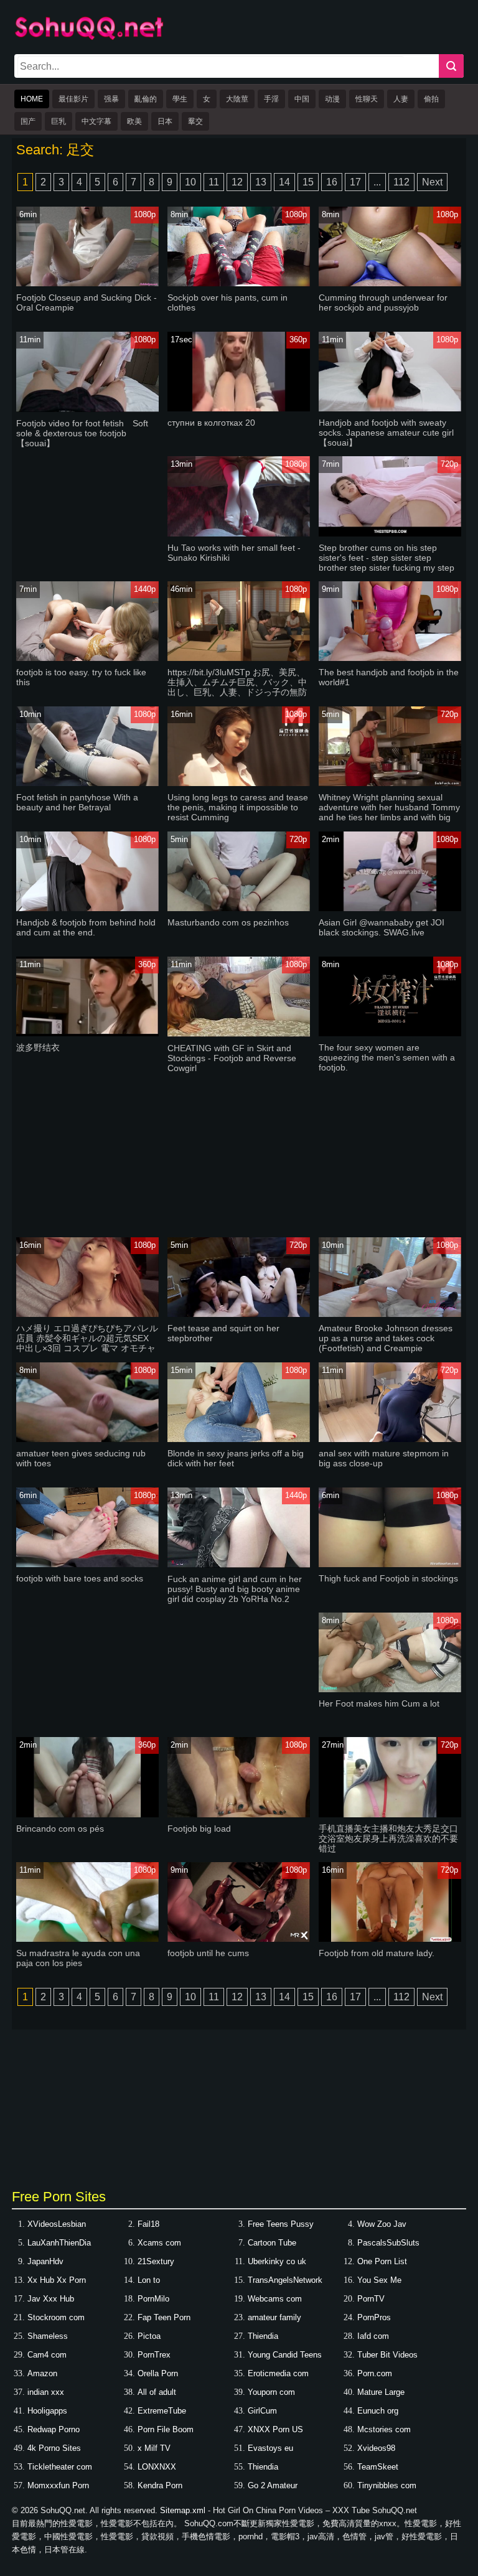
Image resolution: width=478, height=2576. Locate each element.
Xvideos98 (376, 2448)
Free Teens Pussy (281, 2224)
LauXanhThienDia (59, 2243)
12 (237, 182)
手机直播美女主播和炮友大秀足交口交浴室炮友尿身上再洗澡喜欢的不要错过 (388, 1838)
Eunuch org (378, 2411)
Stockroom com (56, 2317)
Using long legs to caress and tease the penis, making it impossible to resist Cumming (238, 807)
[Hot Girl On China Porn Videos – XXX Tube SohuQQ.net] (89, 38)
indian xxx (46, 2392)
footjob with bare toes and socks (80, 1578)
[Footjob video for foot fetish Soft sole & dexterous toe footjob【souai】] (87, 409)
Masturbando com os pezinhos (228, 922)
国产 (28, 121)
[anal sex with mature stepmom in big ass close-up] (390, 1439)
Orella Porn (158, 2373)
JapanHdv (45, 2261)
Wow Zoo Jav (382, 2224)
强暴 (111, 99)
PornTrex (154, 2355)
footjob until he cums (208, 1953)
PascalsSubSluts (388, 2243)
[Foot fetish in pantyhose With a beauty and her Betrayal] (87, 783)
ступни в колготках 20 (211, 423)
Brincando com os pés (60, 1829)
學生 (180, 99)
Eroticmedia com (278, 2373)
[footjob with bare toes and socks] (87, 1564)
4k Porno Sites (54, 2448)
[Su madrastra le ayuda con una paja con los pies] (87, 1939)
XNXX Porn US (275, 2429)
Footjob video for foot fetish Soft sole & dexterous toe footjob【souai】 (82, 433)
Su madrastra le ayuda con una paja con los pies (78, 1958)
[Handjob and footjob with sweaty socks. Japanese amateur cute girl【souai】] (390, 409)
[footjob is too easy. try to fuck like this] (87, 658)
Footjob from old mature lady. (377, 1953)
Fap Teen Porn (164, 2317)
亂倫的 (146, 99)
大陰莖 (237, 99)
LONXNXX (157, 2467)
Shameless (48, 2336)
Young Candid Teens (285, 2355)
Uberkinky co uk (277, 2261)
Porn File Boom (166, 2429)
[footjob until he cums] (238, 1939)
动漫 (332, 99)
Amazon (42, 2373)
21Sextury (156, 2261)
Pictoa (149, 2336)
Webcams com (275, 2299)
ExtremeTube (162, 2411)
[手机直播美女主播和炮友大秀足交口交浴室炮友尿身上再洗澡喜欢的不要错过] (390, 1815)
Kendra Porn (160, 2485)
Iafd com (373, 2336)
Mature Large (381, 2392)
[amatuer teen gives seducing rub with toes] (87, 1439)
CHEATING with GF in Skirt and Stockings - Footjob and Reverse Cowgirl (232, 1058)
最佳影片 (73, 99)
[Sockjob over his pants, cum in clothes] (238, 283)
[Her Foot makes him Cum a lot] (390, 1689)
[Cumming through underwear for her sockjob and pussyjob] (390, 283)
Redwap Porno (54, 2429)
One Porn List (382, 2261)
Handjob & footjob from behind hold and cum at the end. (86, 927)
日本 (165, 121)
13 (261, 182)
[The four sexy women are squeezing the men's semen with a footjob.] (390, 1033)
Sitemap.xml (183, 2510)
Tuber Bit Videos (387, 2355)
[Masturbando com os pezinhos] (238, 908)
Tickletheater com (60, 2467)
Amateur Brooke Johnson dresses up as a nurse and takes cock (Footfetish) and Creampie (386, 1338)
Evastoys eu (270, 2448)
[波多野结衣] (87, 1033)
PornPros (374, 2317)
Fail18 (148, 2224)
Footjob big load (199, 1829)
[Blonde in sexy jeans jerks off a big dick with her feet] (238, 1439)
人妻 (401, 99)
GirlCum (262, 2411)
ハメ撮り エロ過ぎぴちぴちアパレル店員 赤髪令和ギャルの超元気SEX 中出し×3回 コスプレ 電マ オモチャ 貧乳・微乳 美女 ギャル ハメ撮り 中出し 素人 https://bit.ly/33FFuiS (87, 1348)
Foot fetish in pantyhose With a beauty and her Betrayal (77, 802)
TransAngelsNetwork (285, 2280)
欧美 (134, 121)
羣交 (195, 121)
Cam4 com (47, 2355)
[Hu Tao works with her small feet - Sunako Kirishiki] (238, 534)
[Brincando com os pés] (87, 1815)
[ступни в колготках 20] (238, 409)
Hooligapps (47, 2411)
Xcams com (159, 2243)
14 (284, 182)
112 (401, 182)
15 (308, 182)
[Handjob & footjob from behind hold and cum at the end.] (87, 908)
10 (190, 182)
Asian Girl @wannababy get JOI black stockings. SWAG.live (382, 927)
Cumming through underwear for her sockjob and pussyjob (383, 302)
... (377, 182)
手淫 (271, 99)
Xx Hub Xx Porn (57, 2280)
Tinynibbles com (387, 2485)
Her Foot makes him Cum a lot (379, 1703)
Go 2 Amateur (273, 2485)
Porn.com (375, 2373)
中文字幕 (96, 121)
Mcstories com (384, 2429)
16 (332, 182)
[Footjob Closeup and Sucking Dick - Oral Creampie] (87, 283)
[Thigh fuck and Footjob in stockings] (390, 1564)
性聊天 (367, 99)
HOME (32, 99)
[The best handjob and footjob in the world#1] (390, 658)
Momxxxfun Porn (58, 2485)
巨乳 (59, 121)
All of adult (157, 2392)
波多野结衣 (38, 1047)
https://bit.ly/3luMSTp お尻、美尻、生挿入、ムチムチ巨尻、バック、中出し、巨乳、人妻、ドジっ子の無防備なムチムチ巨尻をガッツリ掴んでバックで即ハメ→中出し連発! (237, 692)
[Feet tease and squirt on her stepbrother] (238, 1314)
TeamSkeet (378, 2467)
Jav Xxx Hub (51, 2299)
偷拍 (431, 99)
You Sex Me (379, 2280)
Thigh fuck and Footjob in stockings (388, 1578)
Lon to (149, 2280)
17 (355, 182)
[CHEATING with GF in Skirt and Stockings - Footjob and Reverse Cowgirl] (238, 1034)
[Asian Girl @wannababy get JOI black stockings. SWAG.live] (390, 908)
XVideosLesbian (57, 2224)
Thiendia (263, 2336)
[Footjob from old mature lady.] (390, 1939)
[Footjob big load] (238, 1815)
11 (214, 182)
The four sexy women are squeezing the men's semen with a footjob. (387, 1057)
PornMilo (153, 2299)
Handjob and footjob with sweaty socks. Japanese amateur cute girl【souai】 (386, 433)
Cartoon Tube (272, 2243)
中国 (302, 99)
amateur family (274, 2317)
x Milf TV (154, 2448)
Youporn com (271, 2392)
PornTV (371, 2299)
